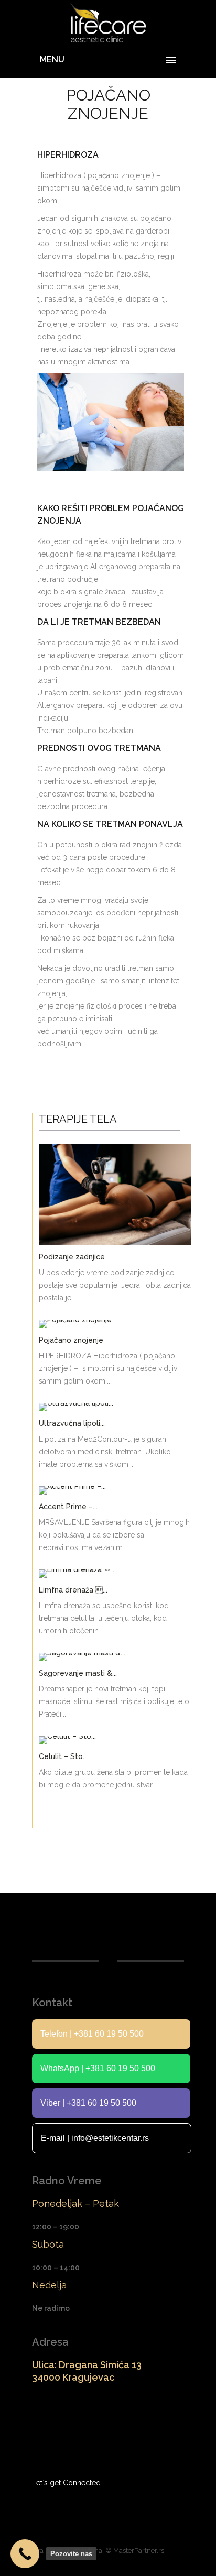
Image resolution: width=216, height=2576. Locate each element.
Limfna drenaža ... (73, 1590)
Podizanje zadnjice (72, 1257)
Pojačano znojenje (71, 1340)
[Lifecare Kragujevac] (108, 23)
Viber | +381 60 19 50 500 (88, 2103)
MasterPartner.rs (139, 2551)
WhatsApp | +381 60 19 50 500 (98, 2068)
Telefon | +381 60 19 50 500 (92, 2034)
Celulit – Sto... (63, 1756)
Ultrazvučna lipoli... (72, 1423)
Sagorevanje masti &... (78, 1673)
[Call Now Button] (25, 2554)
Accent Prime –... (68, 1507)
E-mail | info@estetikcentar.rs (95, 2138)
